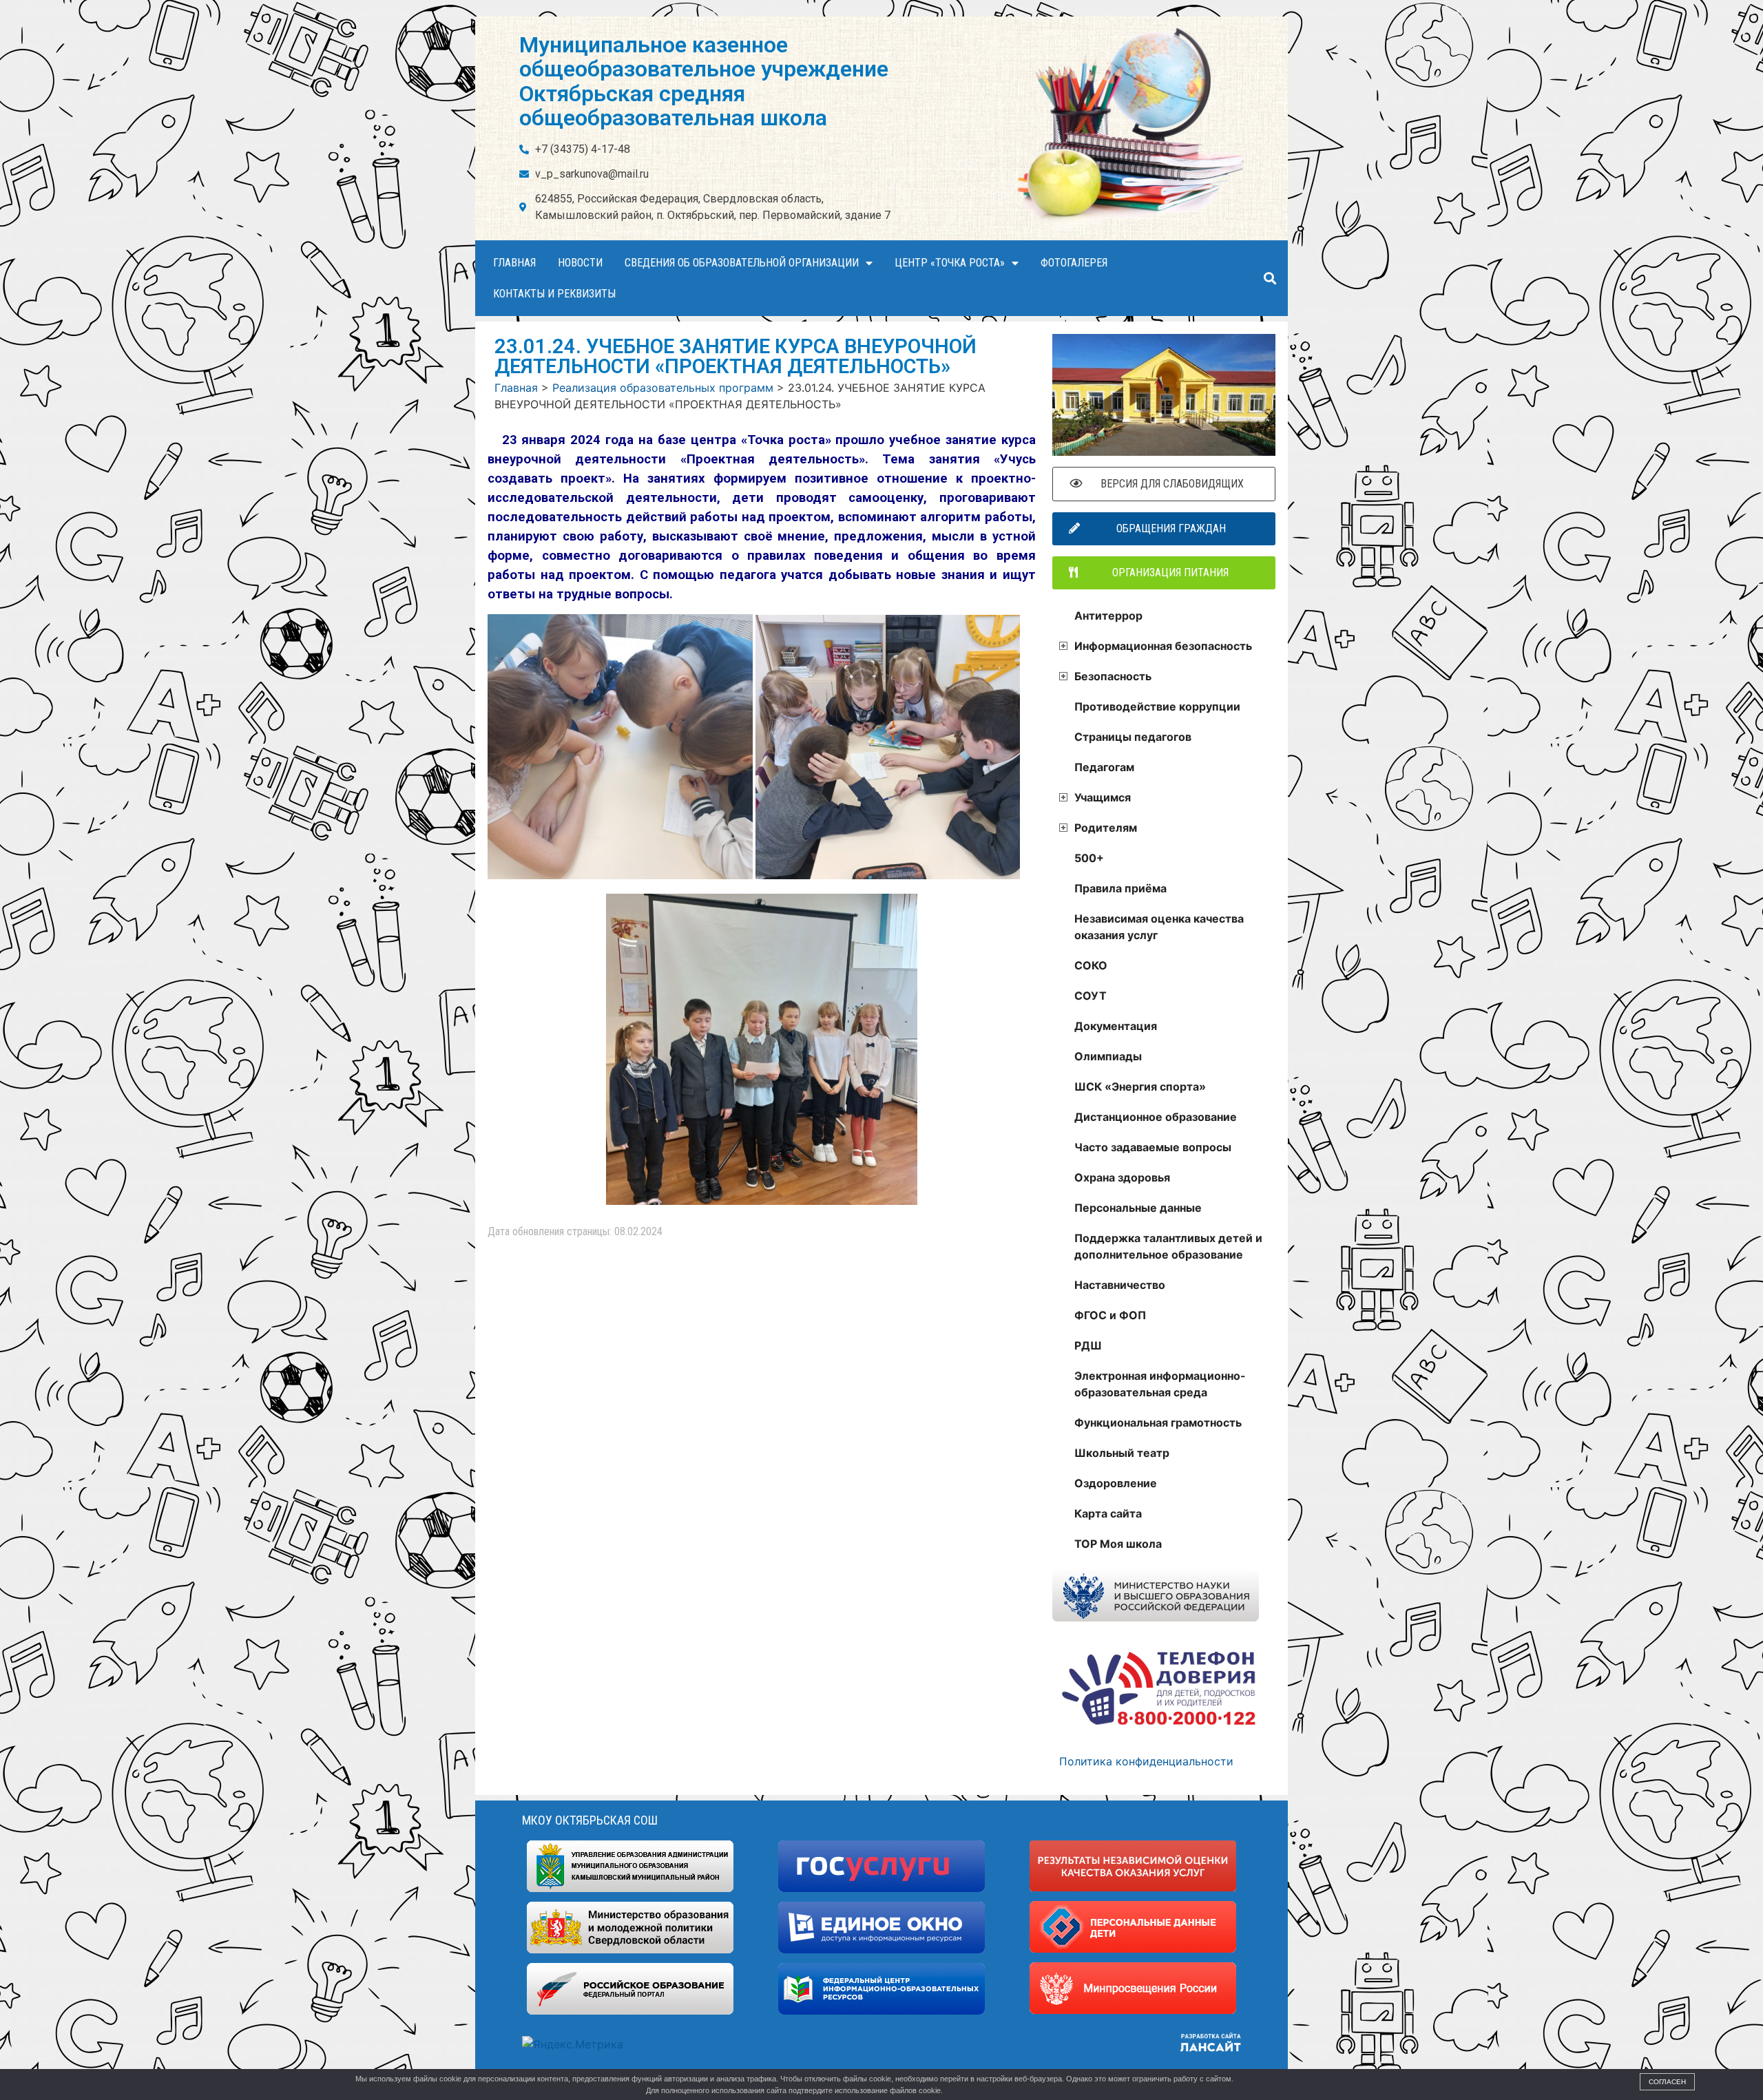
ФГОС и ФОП (1110, 1315)
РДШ (1088, 1345)
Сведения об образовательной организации (742, 263)
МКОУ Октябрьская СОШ (590, 1820)
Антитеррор (1108, 616)
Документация (1116, 1026)
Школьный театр (1122, 1453)
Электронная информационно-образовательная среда (1160, 1384)
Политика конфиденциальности (1146, 1761)
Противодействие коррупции (1157, 706)
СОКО (1091, 965)
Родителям (1106, 828)
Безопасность (1113, 676)
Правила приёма (1120, 888)
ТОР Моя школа (1118, 1544)
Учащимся (1103, 797)
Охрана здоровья (1122, 1177)
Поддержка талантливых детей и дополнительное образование (1168, 1246)
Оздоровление (1116, 1483)
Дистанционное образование (1156, 1117)
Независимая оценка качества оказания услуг (1159, 927)
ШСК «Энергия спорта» (1140, 1086)
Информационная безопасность (1163, 646)
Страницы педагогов (1133, 737)
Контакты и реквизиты (554, 294)
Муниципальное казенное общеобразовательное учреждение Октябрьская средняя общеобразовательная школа (704, 81)
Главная (514, 263)
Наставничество (1120, 1285)
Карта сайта (1108, 1513)
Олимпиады (1108, 1056)
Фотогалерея (1074, 263)
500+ (1089, 858)
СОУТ (1091, 996)
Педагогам (1104, 767)
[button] (1270, 279)
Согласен (1667, 2082)
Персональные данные (1138, 1208)
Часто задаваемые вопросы (1153, 1147)
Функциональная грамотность (1158, 1422)
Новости (580, 263)
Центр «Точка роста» (950, 263)
